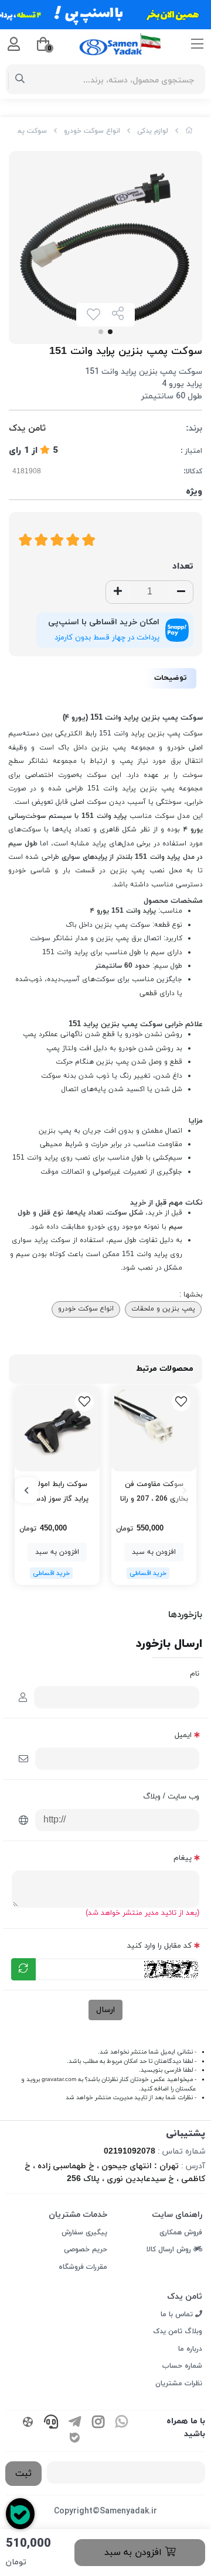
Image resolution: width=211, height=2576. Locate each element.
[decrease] (181, 592)
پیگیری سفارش (84, 2233)
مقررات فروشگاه (83, 2267)
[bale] (74, 2439)
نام (195, 1674)
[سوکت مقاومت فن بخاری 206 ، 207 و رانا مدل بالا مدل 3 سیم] (154, 1429)
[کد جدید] (23, 1969)
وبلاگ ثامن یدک (178, 2331)
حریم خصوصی (86, 2250)
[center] (20, 80)
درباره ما (190, 2349)
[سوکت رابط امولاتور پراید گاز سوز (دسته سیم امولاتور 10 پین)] (57, 1429)
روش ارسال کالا (170, 2250)
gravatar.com (59, 2080)
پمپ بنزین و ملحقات (163, 1309)
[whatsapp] (121, 2423)
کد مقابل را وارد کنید (159, 1946)
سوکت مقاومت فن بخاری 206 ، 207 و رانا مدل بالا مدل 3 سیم (154, 1492)
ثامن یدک (27, 429)
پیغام (183, 1858)
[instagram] (98, 2423)
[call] (51, 2423)
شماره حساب (182, 2366)
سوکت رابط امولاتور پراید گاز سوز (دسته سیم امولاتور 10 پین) (57, 1492)
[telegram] (74, 2423)
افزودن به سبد (135, 2553)
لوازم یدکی (153, 131)
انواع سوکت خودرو (92, 131)
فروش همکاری (181, 2233)
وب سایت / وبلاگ (171, 1797)
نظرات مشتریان (179, 2384)
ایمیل (183, 1735)
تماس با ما (178, 2314)
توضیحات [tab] (171, 678)
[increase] (118, 592)
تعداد (183, 567)
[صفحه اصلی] (189, 131)
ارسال (105, 2010)
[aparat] (28, 2423)
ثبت (23, 2474)
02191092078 (130, 2152)
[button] (185, 1490)
